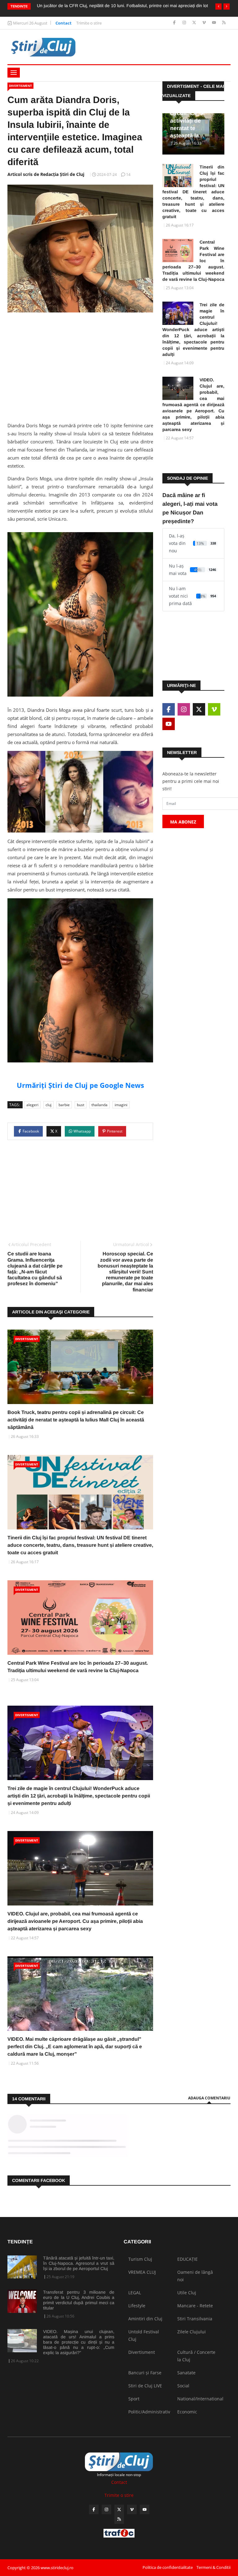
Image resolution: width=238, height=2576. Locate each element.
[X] (195, 23)
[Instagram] (185, 23)
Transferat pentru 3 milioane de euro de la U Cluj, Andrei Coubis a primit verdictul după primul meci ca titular (79, 2300)
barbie (64, 1105)
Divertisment (20, 86)
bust (81, 1105)
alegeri (32, 1105)
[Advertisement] (80, 365)
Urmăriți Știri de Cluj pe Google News (80, 1085)
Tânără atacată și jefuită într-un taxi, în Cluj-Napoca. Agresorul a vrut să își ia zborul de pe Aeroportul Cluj (79, 2263)
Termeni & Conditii (214, 2567)
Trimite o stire (89, 23)
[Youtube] (215, 23)
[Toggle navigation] (14, 73)
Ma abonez (183, 822)
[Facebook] (175, 23)
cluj (48, 1105)
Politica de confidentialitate (168, 2567)
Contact (64, 23)
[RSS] (224, 23)
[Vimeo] (205, 23)
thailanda (99, 1105)
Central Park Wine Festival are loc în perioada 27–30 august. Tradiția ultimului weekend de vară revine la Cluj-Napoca (193, 261)
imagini (121, 1105)
